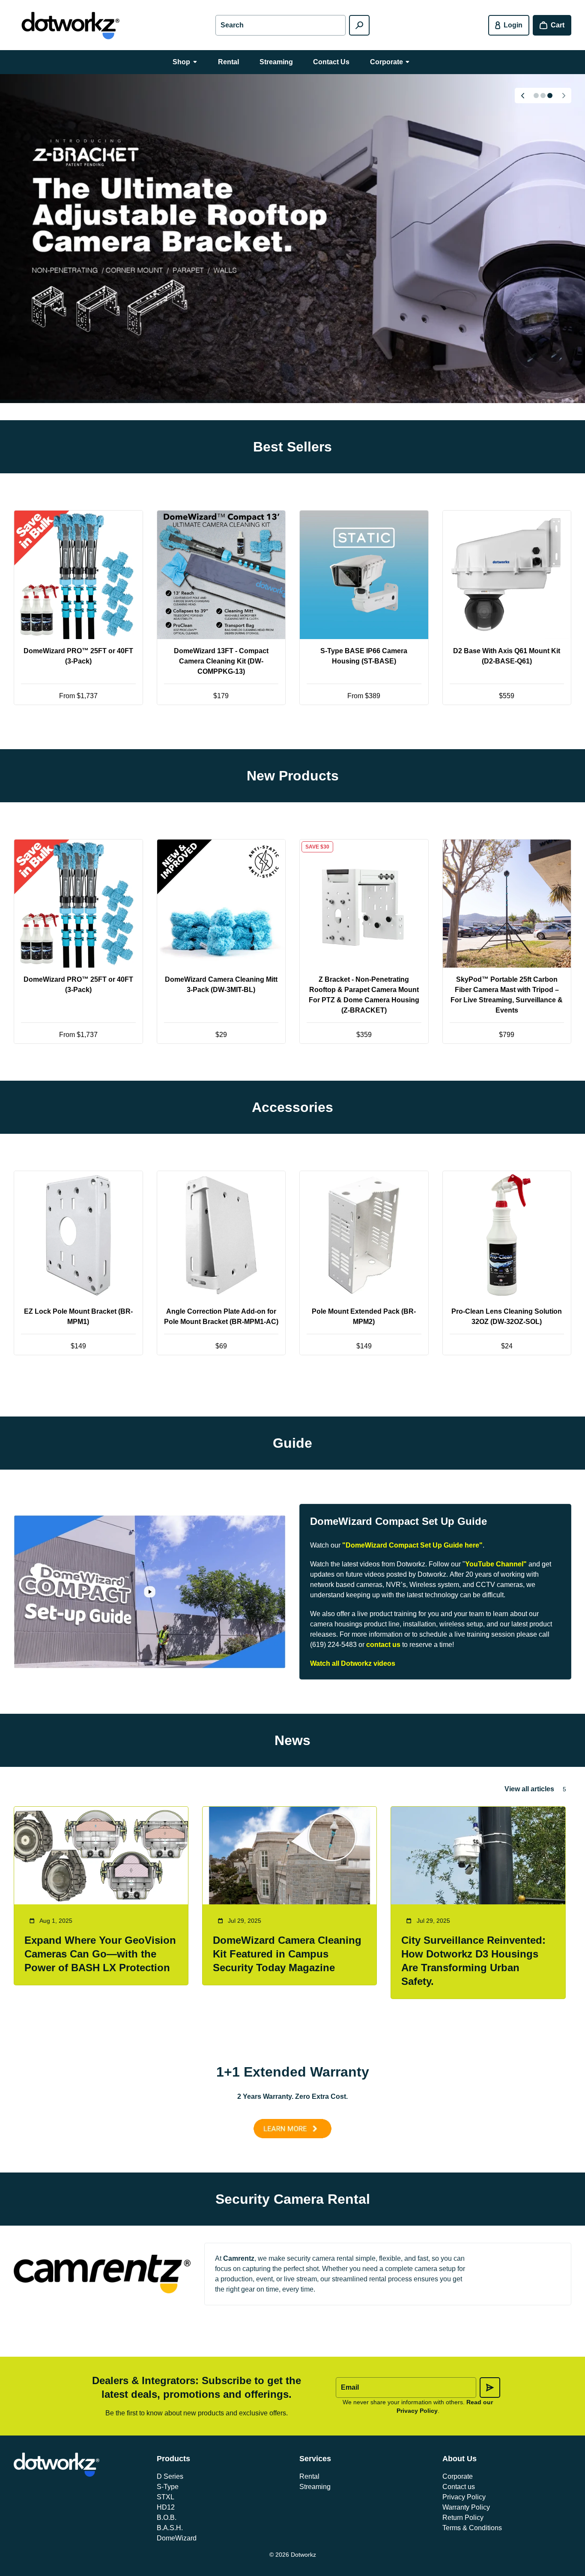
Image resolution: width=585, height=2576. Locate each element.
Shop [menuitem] (181, 62)
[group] (292, 239)
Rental (309, 2476)
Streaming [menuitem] (276, 62)
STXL (166, 2497)
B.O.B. (167, 2518)
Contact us (459, 2487)
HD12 (166, 2507)
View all (293, 736)
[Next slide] (564, 96)
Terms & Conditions (472, 2528)
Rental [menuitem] (228, 62)
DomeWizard (177, 2538)
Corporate (458, 2476)
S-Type (168, 2487)
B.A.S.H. (170, 2528)
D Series (170, 2476)
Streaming (315, 2487)
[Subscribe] (490, 2388)
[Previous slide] (522, 96)
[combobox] (280, 25)
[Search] (359, 25)
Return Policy (463, 2518)
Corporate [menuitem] (387, 62)
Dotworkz (303, 2555)
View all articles (529, 1789)
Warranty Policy (466, 2507)
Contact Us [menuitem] (331, 62)
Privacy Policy (464, 2497)
